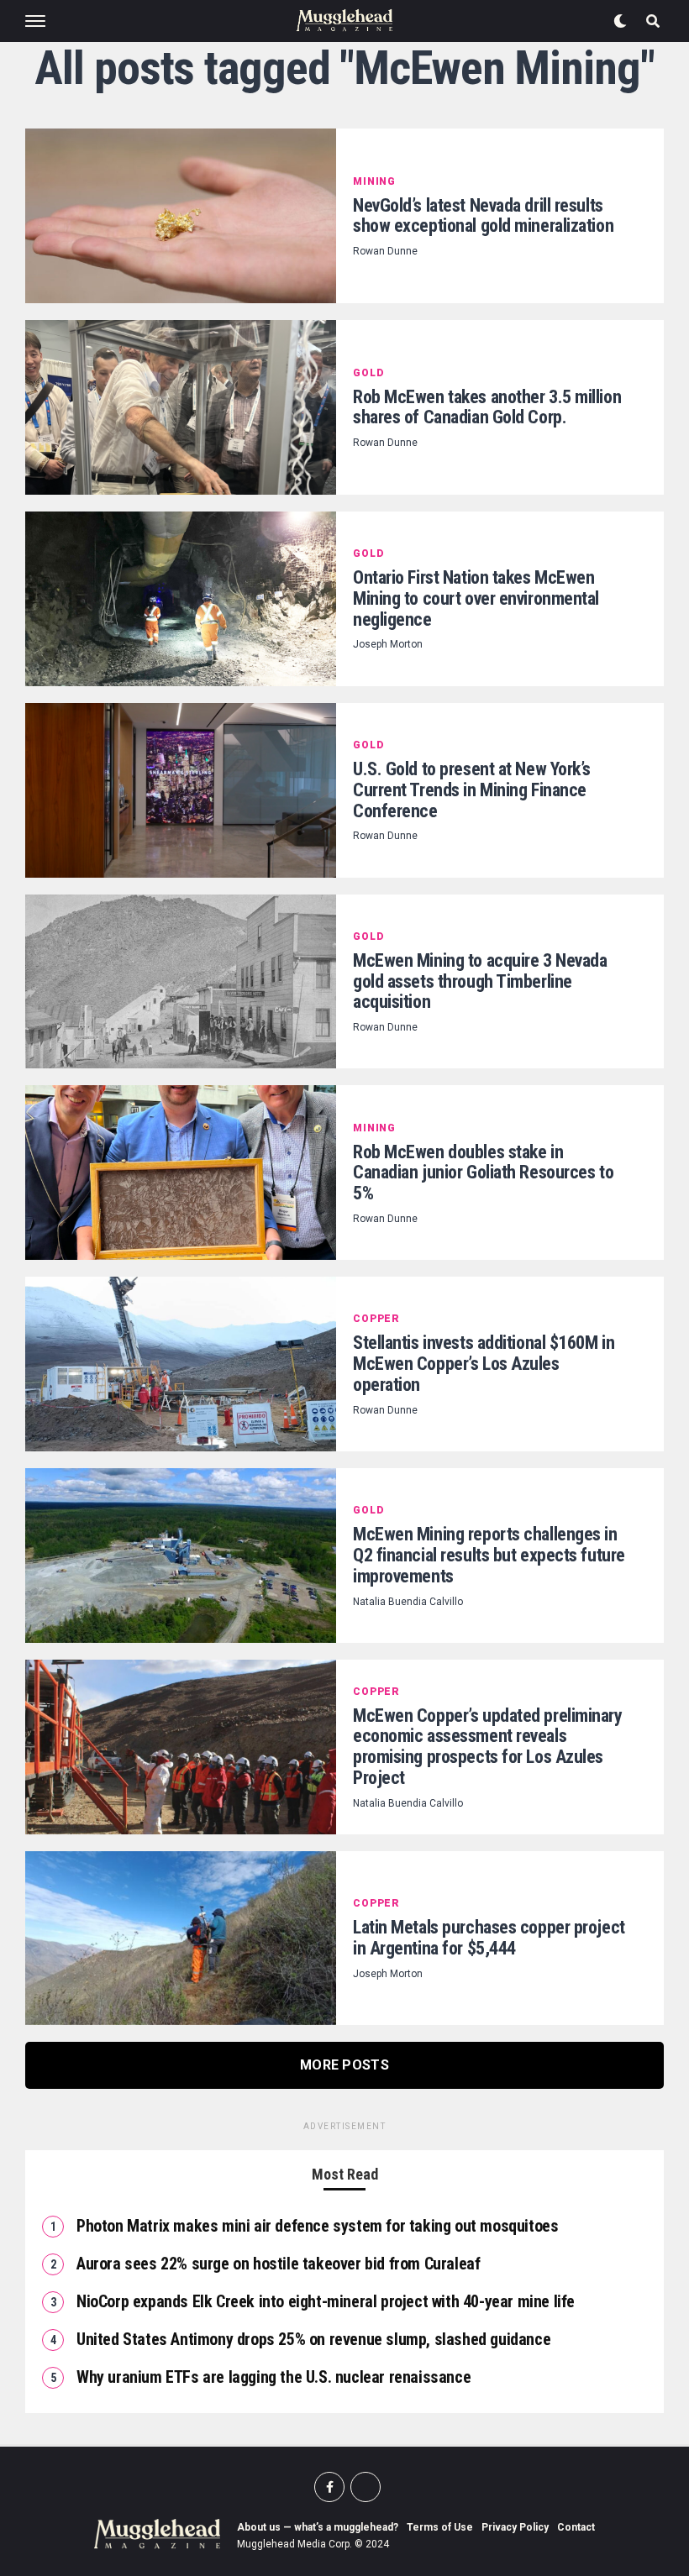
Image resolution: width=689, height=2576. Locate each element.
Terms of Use (440, 2527)
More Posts (344, 2065)
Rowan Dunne (385, 251)
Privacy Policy (515, 2527)
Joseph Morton (388, 644)
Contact (576, 2527)
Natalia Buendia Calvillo (408, 1602)
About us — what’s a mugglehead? (318, 2527)
